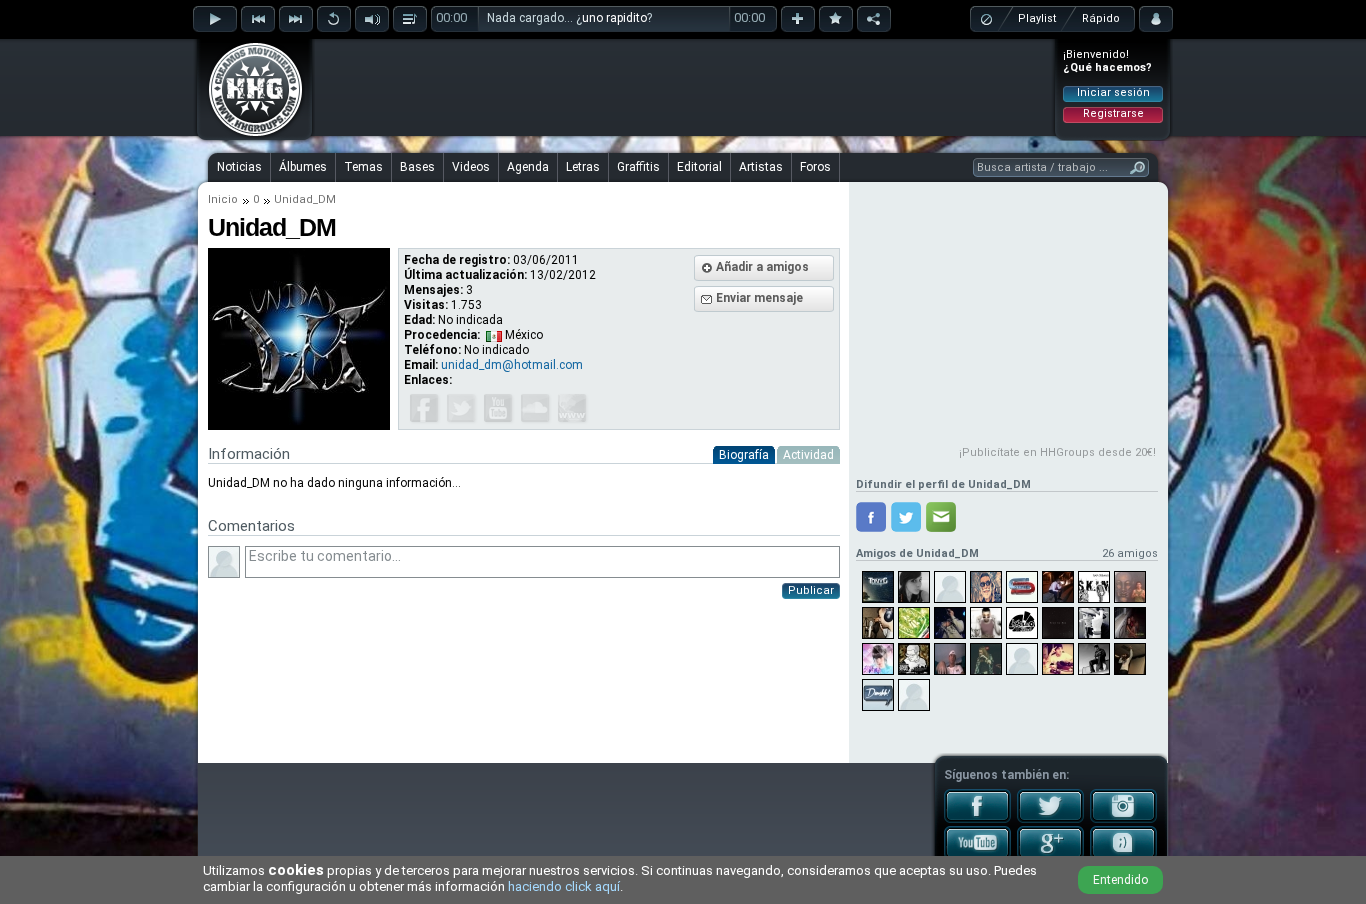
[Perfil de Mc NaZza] (950, 623)
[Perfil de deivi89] (1130, 623)
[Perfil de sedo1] (878, 623)
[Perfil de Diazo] (1094, 623)
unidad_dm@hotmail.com (512, 365)
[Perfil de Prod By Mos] (1058, 623)
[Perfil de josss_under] (914, 623)
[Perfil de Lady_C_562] (950, 587)
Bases (417, 167)
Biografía (744, 455)
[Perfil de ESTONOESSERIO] (1022, 659)
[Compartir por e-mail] (941, 517)
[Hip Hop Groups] (249, 135)
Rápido (1101, 18)
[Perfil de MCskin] (1094, 587)
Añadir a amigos (762, 267)
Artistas (761, 167)
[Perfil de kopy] (950, 659)
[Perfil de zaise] (914, 659)
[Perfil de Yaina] (878, 659)
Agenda (528, 167)
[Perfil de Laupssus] (914, 587)
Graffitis (638, 167)
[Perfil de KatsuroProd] (1022, 623)
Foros (815, 167)
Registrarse (1113, 113)
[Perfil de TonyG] (878, 587)
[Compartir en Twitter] (906, 517)
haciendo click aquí (564, 886)
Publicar (811, 590)
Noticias (239, 167)
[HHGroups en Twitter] (1050, 819)
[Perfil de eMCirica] (1130, 659)
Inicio (223, 199)
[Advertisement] (684, 87)
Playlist (1037, 18)
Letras (583, 167)
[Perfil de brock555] (1058, 659)
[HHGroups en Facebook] (977, 819)
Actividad (808, 455)
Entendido (1120, 880)
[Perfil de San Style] (1022, 587)
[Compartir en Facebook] (871, 517)
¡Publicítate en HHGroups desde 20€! (1057, 452)
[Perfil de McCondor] (1130, 587)
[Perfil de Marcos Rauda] (1058, 587)
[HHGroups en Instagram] (1123, 819)
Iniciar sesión (1113, 92)
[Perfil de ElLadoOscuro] (914, 695)
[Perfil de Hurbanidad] (878, 695)
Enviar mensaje (759, 298)
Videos (471, 167)
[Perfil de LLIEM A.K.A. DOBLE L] (1094, 659)
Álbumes (303, 167)
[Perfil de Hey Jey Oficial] (986, 587)
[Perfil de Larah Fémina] (986, 659)
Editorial (699, 167)
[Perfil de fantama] (986, 623)
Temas (363, 167)
